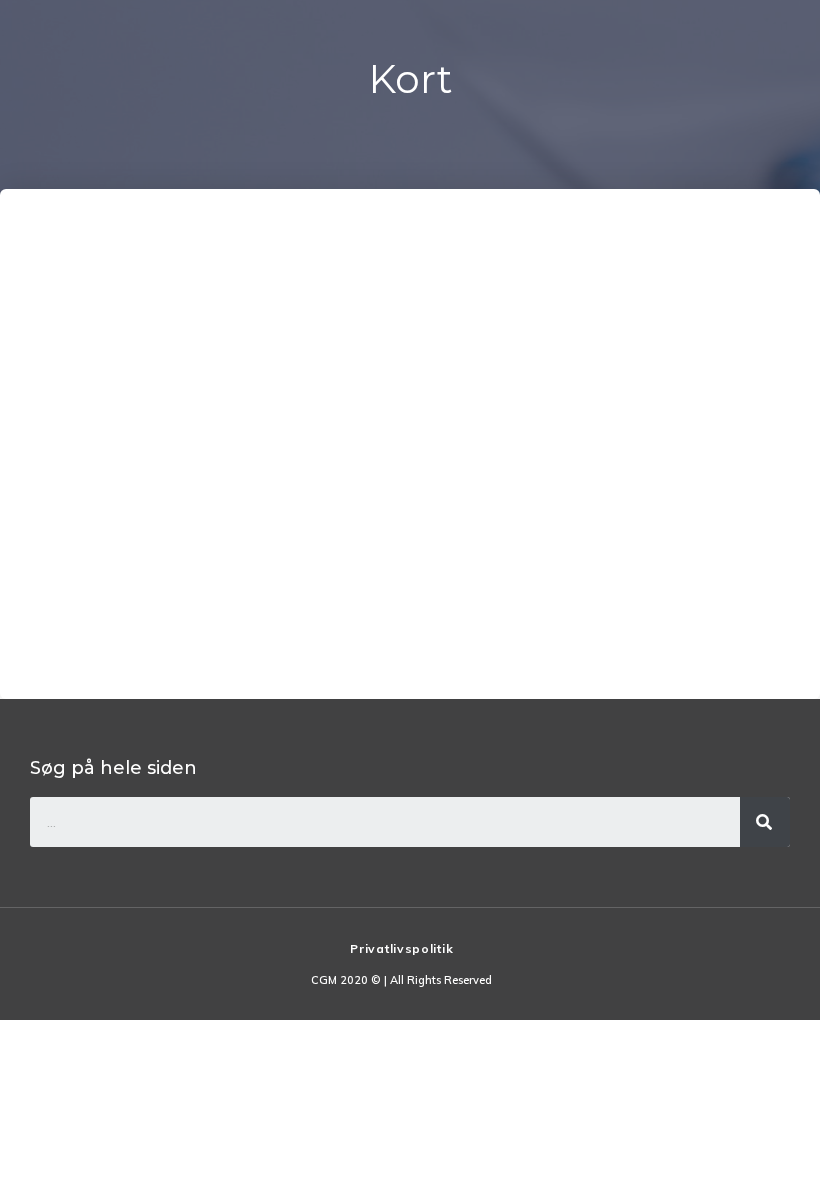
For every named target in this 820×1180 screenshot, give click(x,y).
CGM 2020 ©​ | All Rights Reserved (401, 980)
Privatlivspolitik (401, 948)
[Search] (765, 822)
